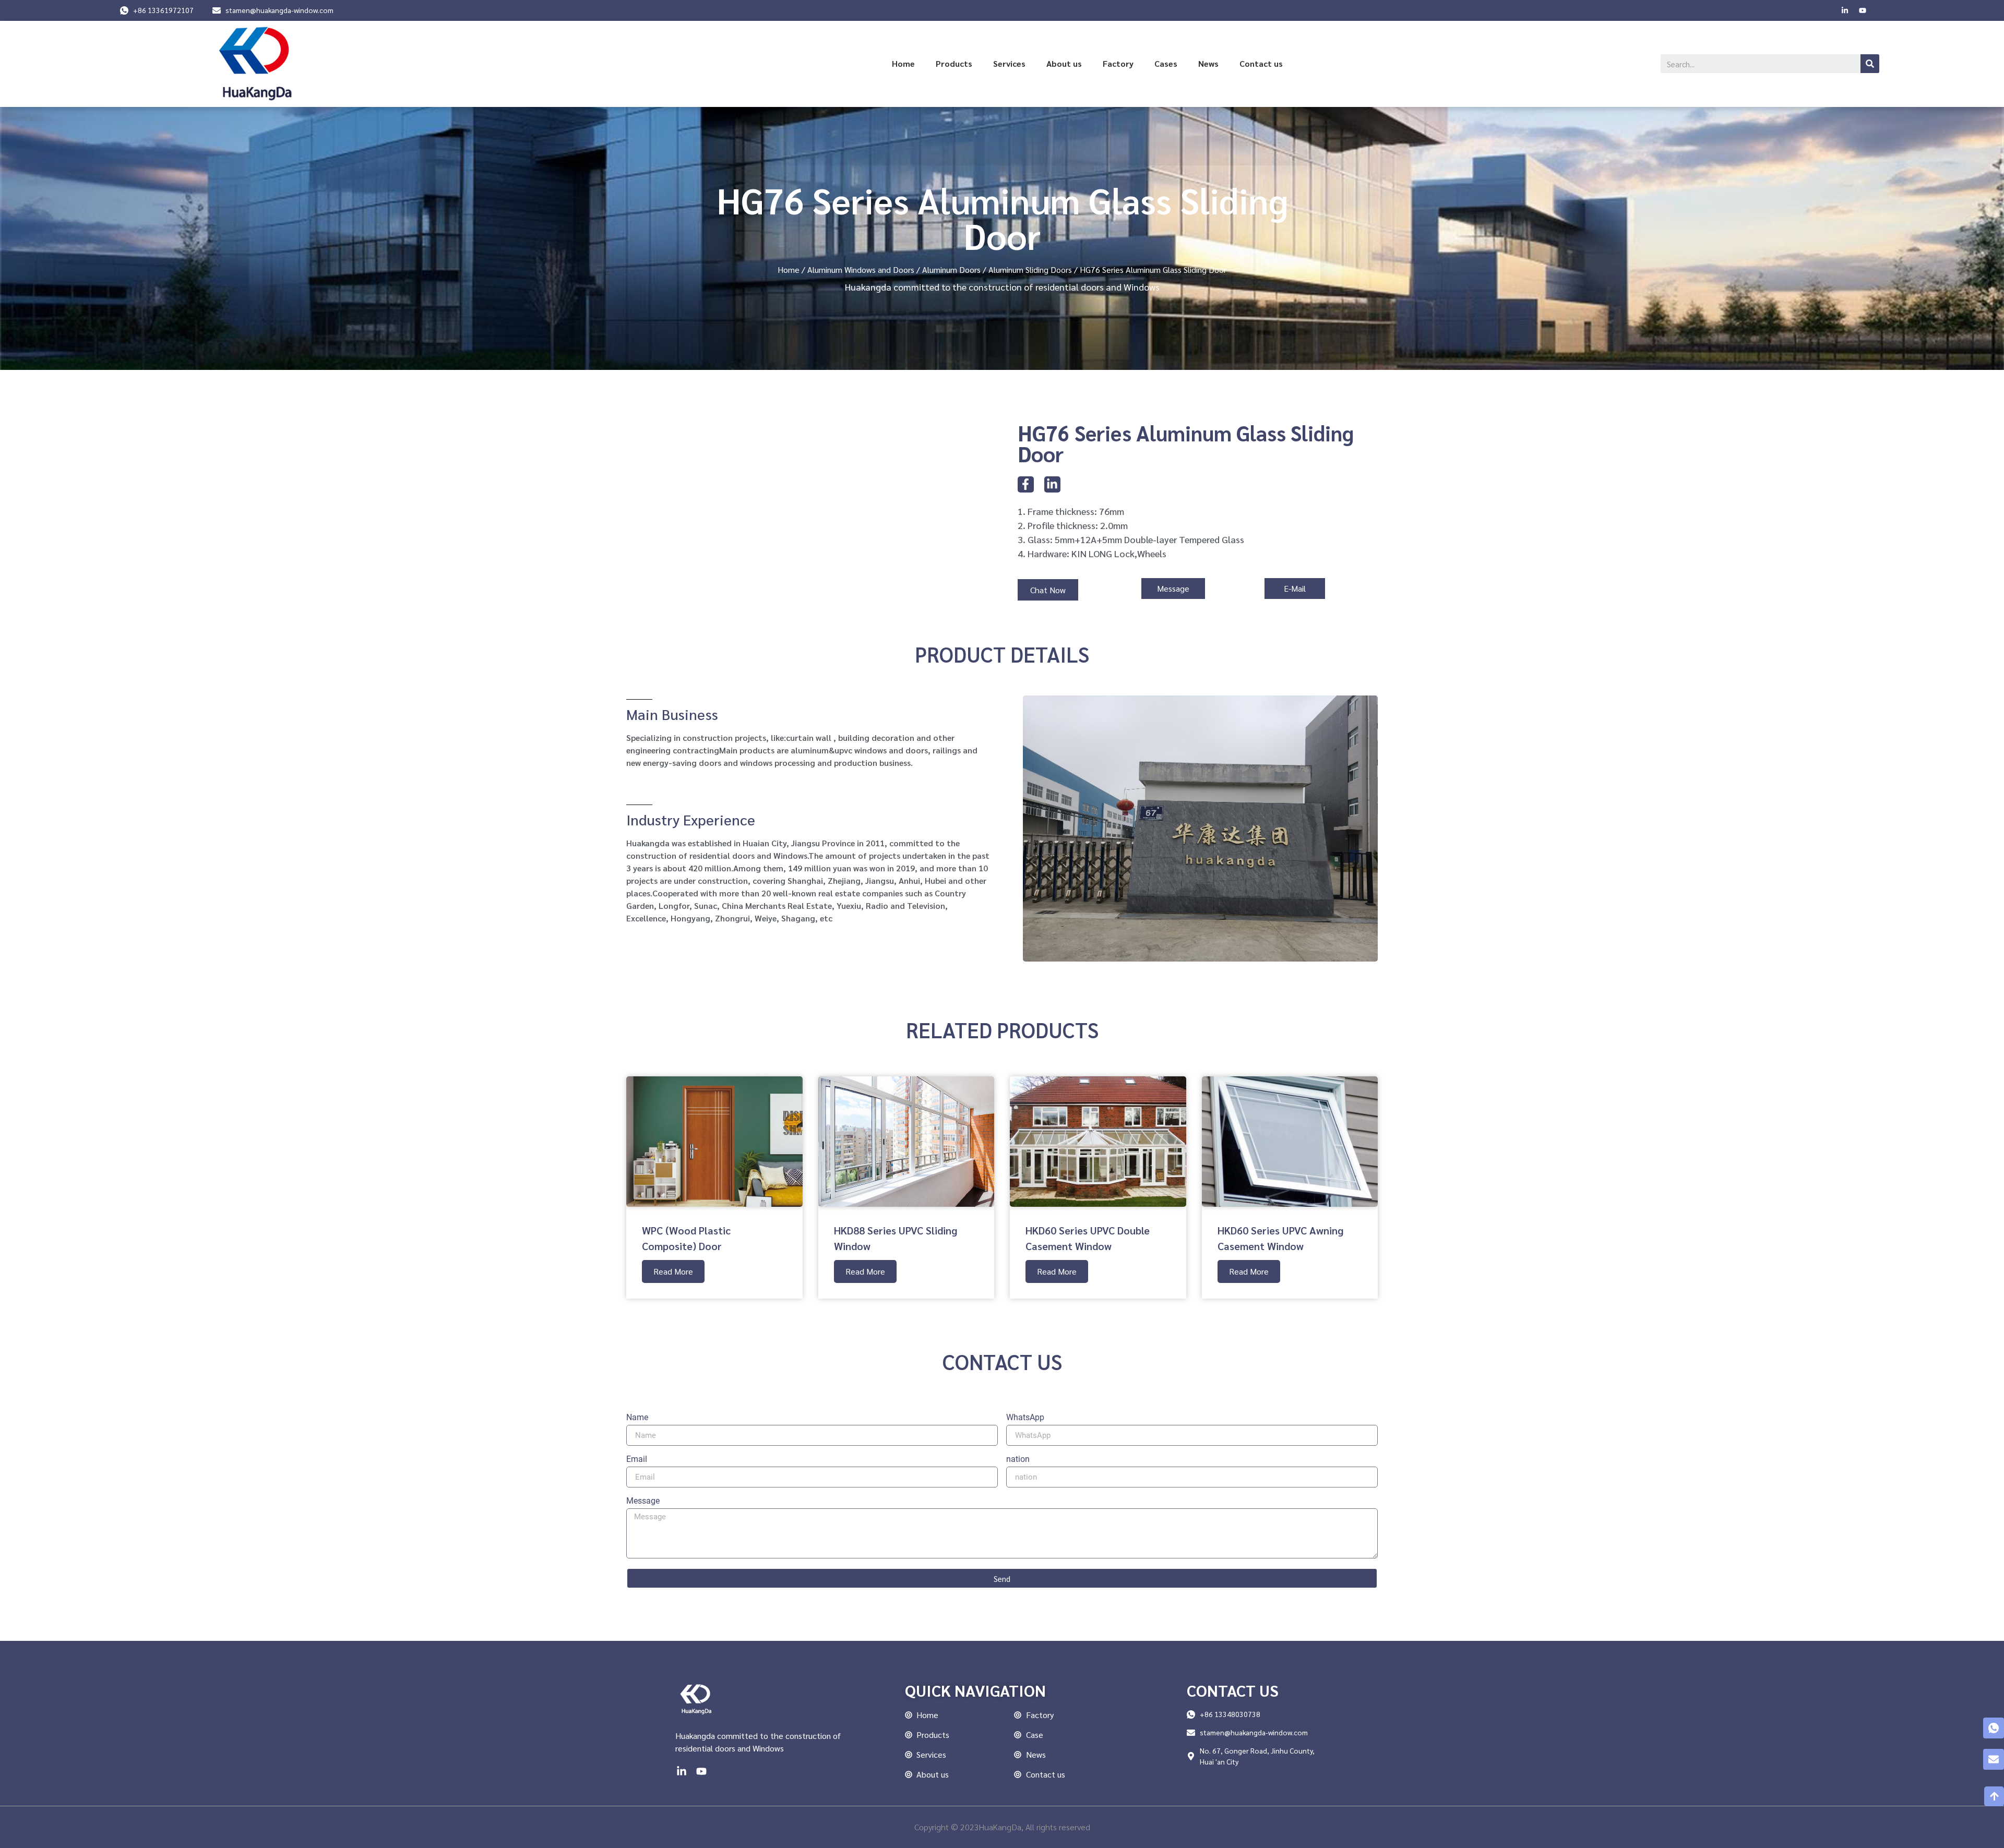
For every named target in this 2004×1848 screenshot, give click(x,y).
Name (637, 1418)
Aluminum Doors (951, 269)
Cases (1166, 63)
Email (637, 1460)
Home (903, 63)
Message (643, 1501)
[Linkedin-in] (1845, 10)
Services (1009, 63)
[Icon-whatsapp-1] (1994, 1728)
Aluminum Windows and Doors (861, 269)
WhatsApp (1025, 1418)
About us (1064, 63)
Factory (1118, 63)
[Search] (1870, 64)
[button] (1048, 590)
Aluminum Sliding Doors (1030, 269)
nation (1018, 1460)
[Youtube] (1863, 10)
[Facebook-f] (1026, 484)
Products (954, 63)
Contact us (1261, 63)
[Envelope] (1994, 1759)
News (1208, 63)
